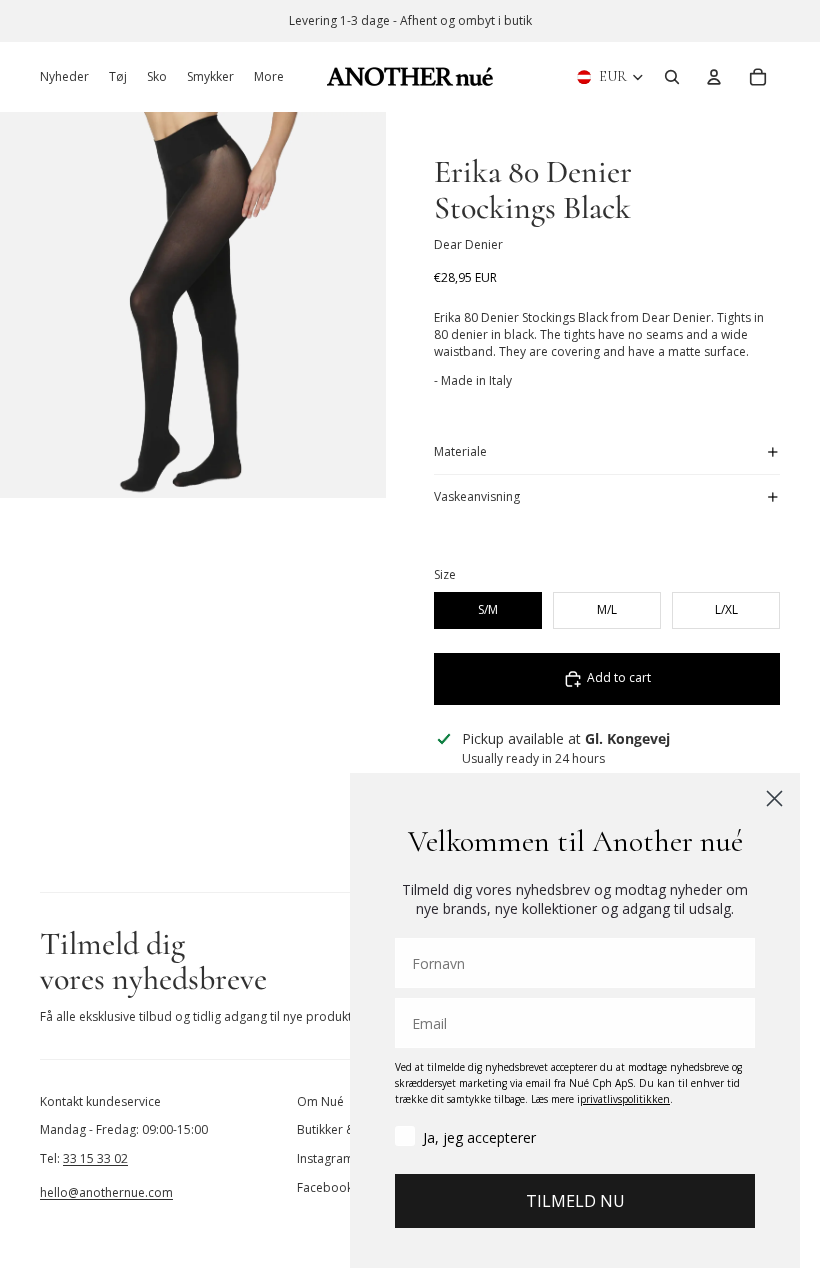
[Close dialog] (774, 798)
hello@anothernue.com (106, 1192)
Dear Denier (468, 244)
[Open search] (672, 77)
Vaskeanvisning (477, 496)
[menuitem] (269, 77)
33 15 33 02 (95, 1158)
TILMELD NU (575, 1201)
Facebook (325, 1187)
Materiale (460, 451)
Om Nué (320, 1101)
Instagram (325, 1158)
